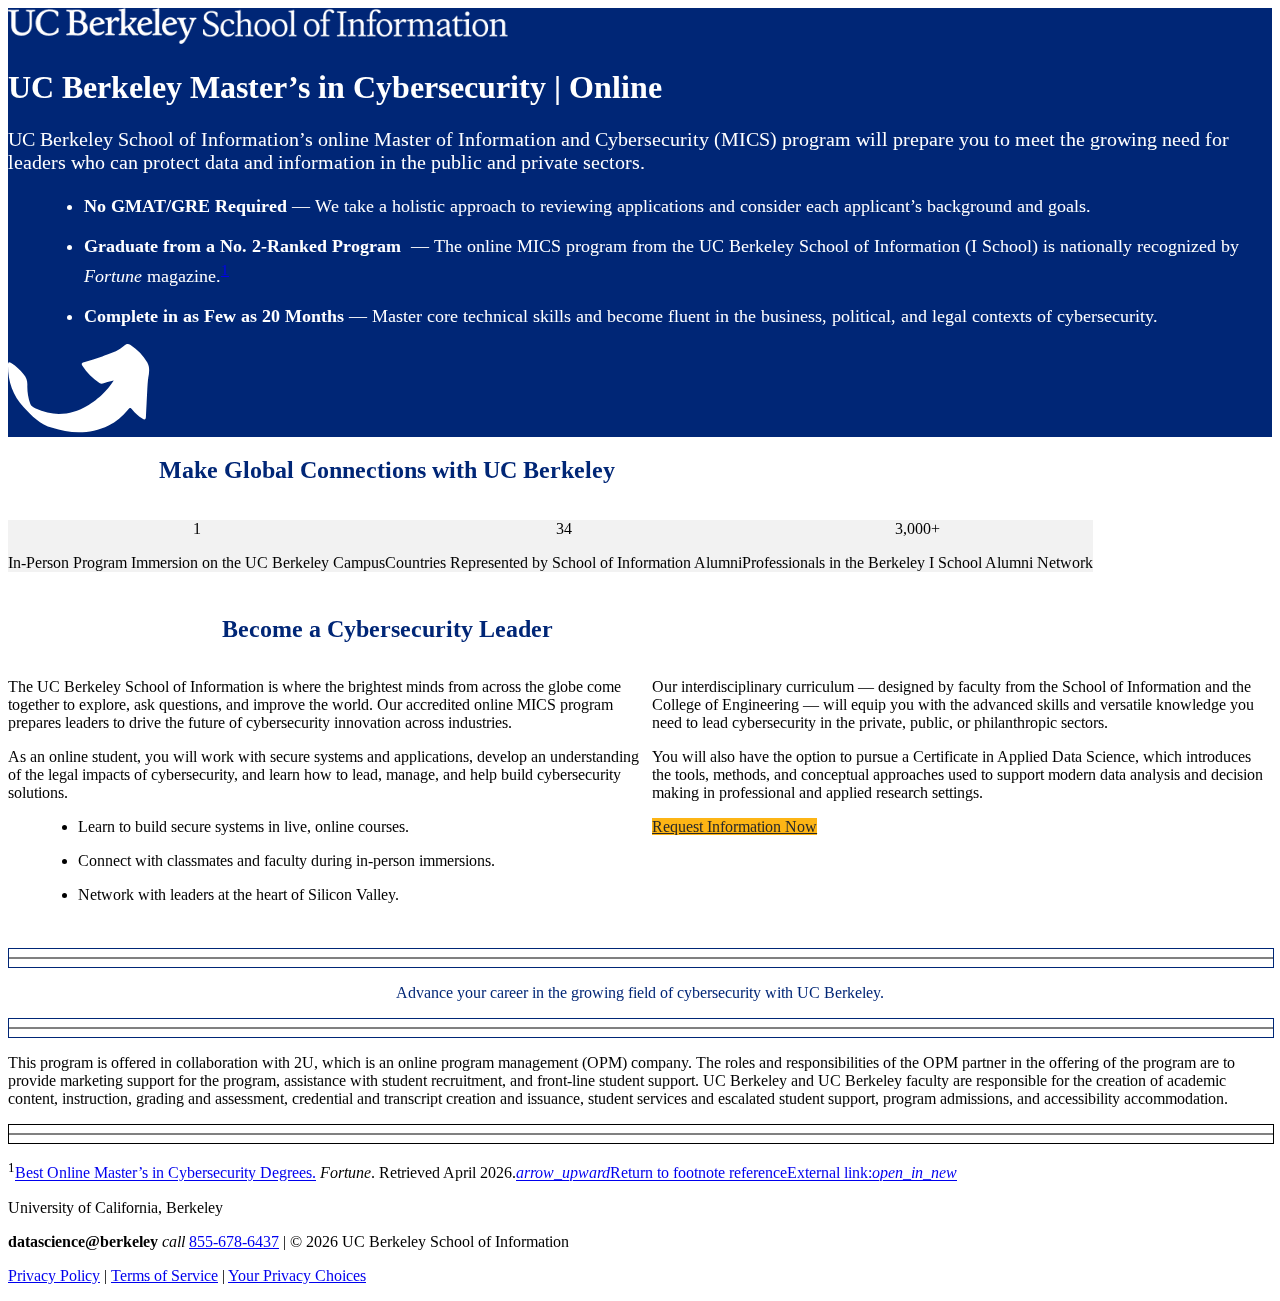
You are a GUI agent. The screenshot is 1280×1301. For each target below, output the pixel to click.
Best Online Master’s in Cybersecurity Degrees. (165, 1173)
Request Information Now (734, 826)
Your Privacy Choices (297, 1275)
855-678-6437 (234, 1241)
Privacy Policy (54, 1275)
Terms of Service (164, 1275)
